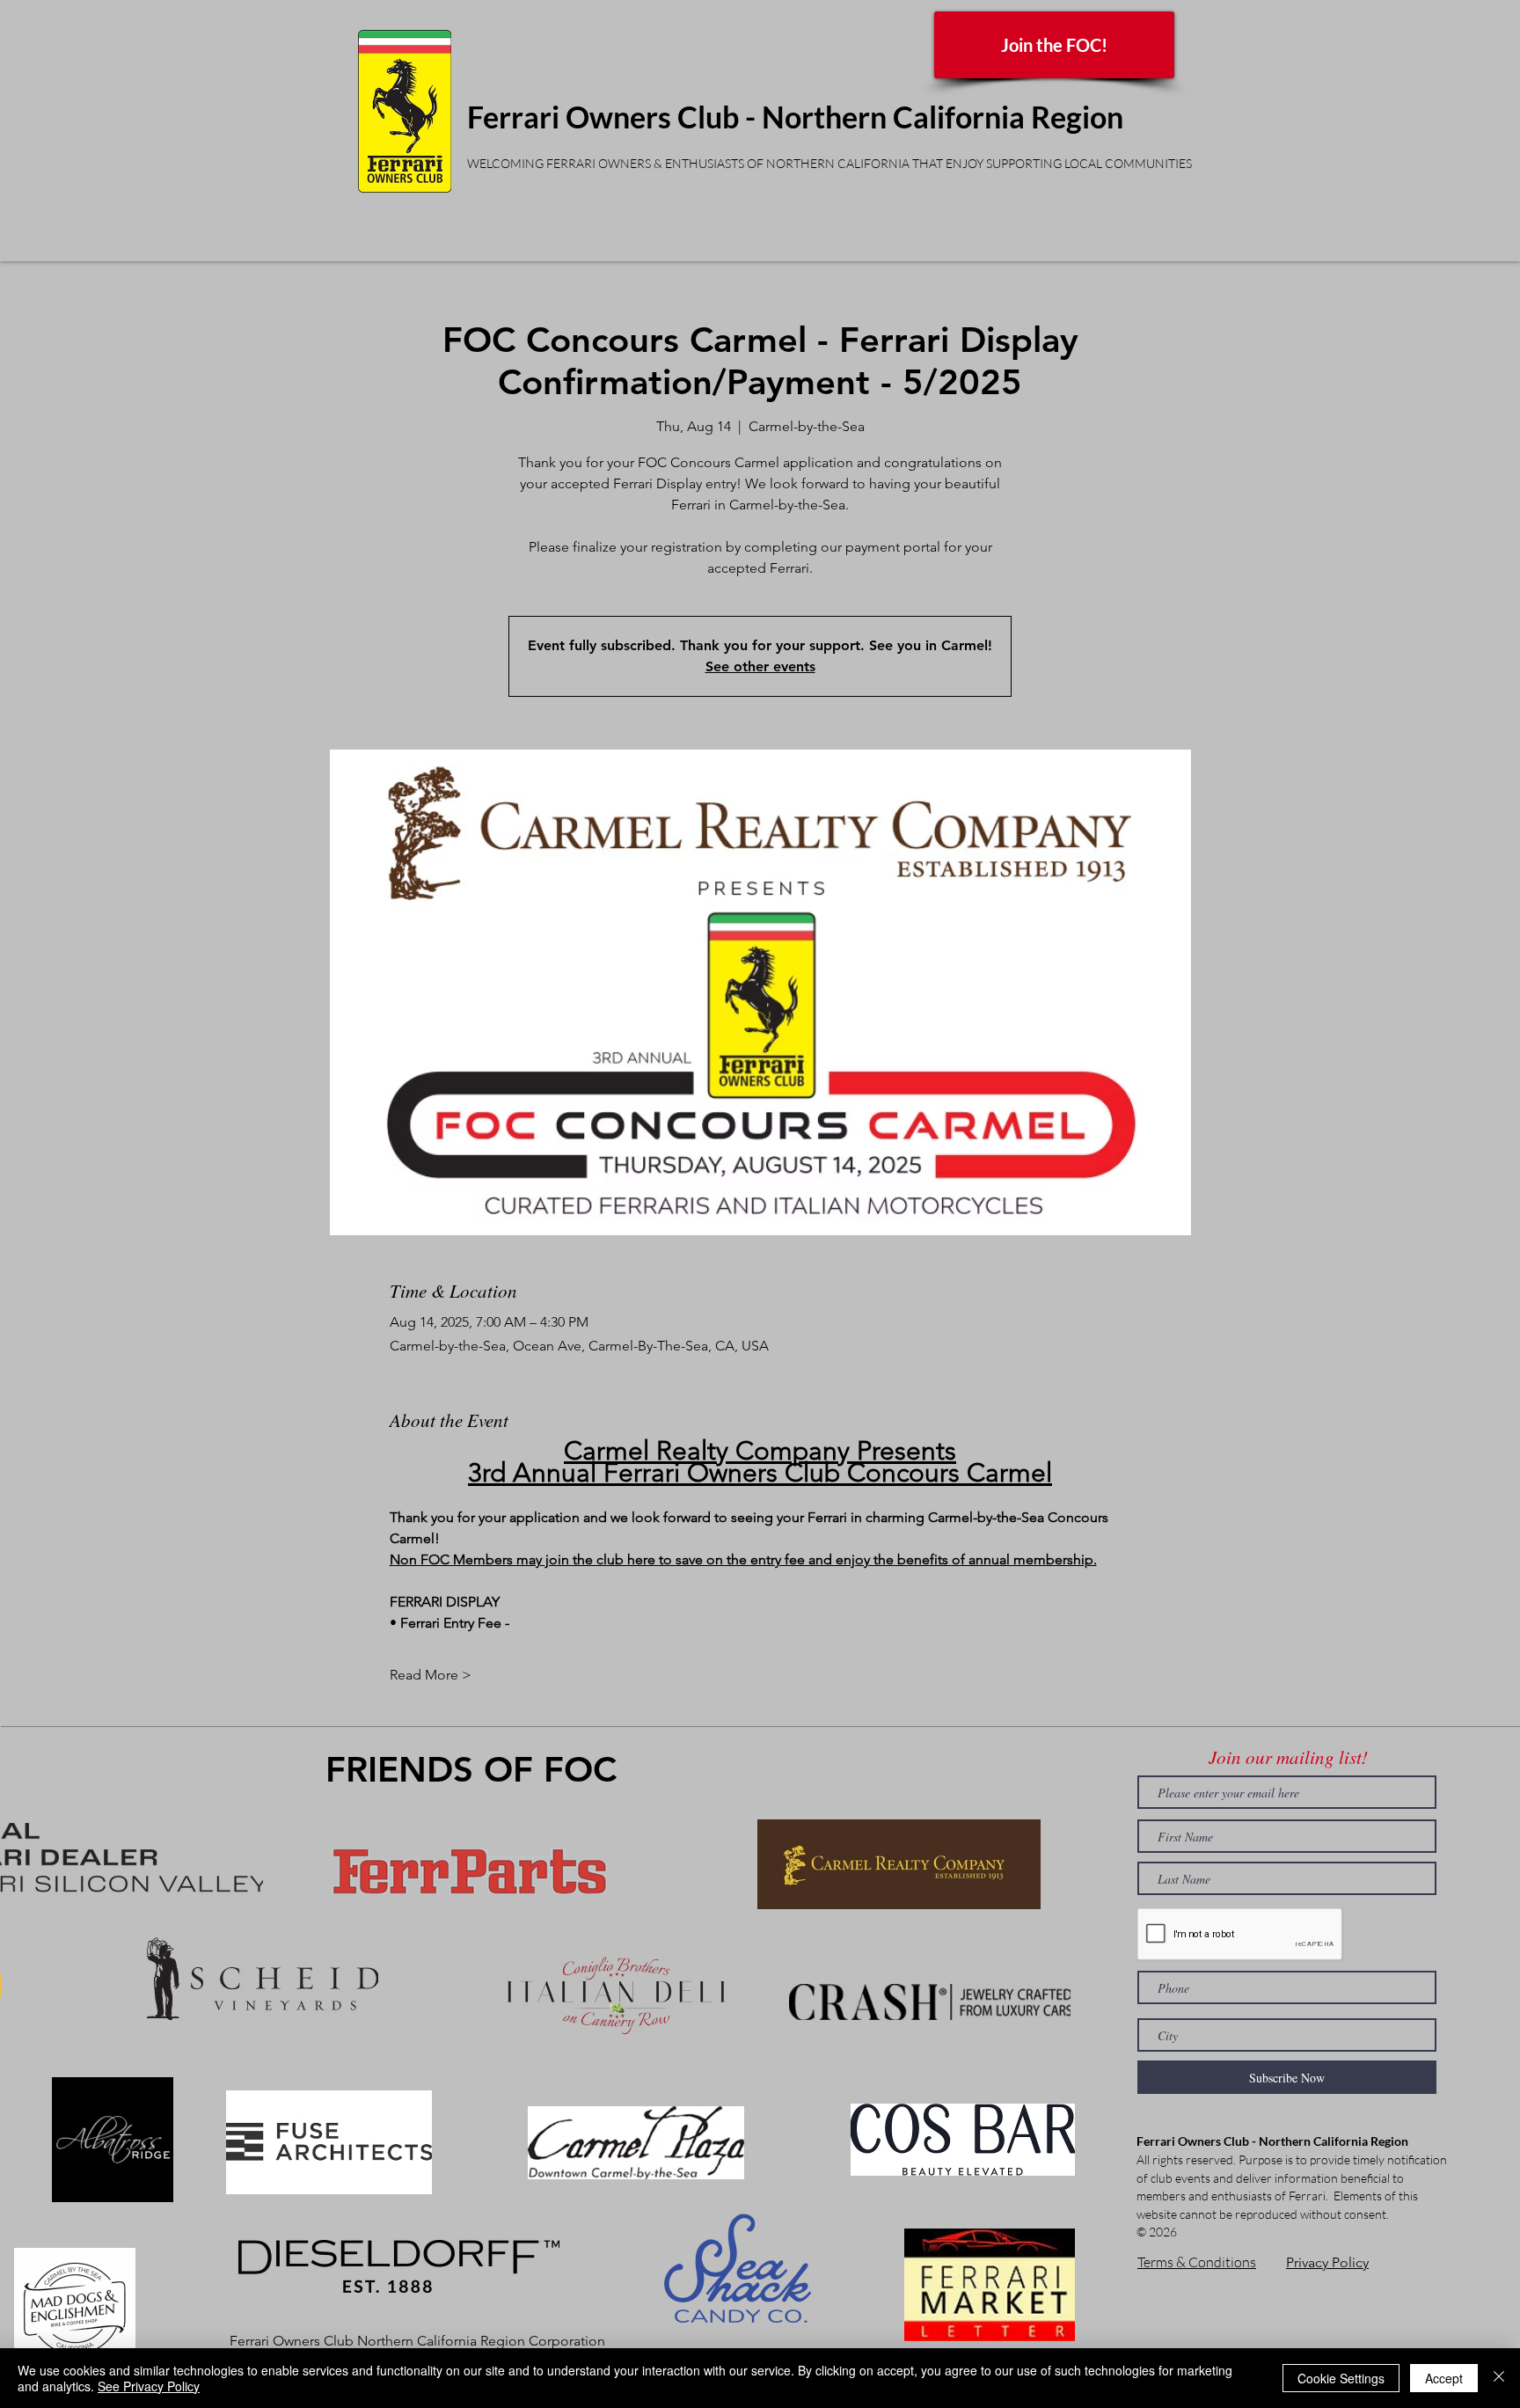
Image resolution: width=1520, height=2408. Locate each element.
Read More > (431, 1675)
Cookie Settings (1341, 2378)
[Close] (1499, 2378)
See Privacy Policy (149, 2386)
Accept (1444, 2378)
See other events (760, 666)
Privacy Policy (1327, 2262)
